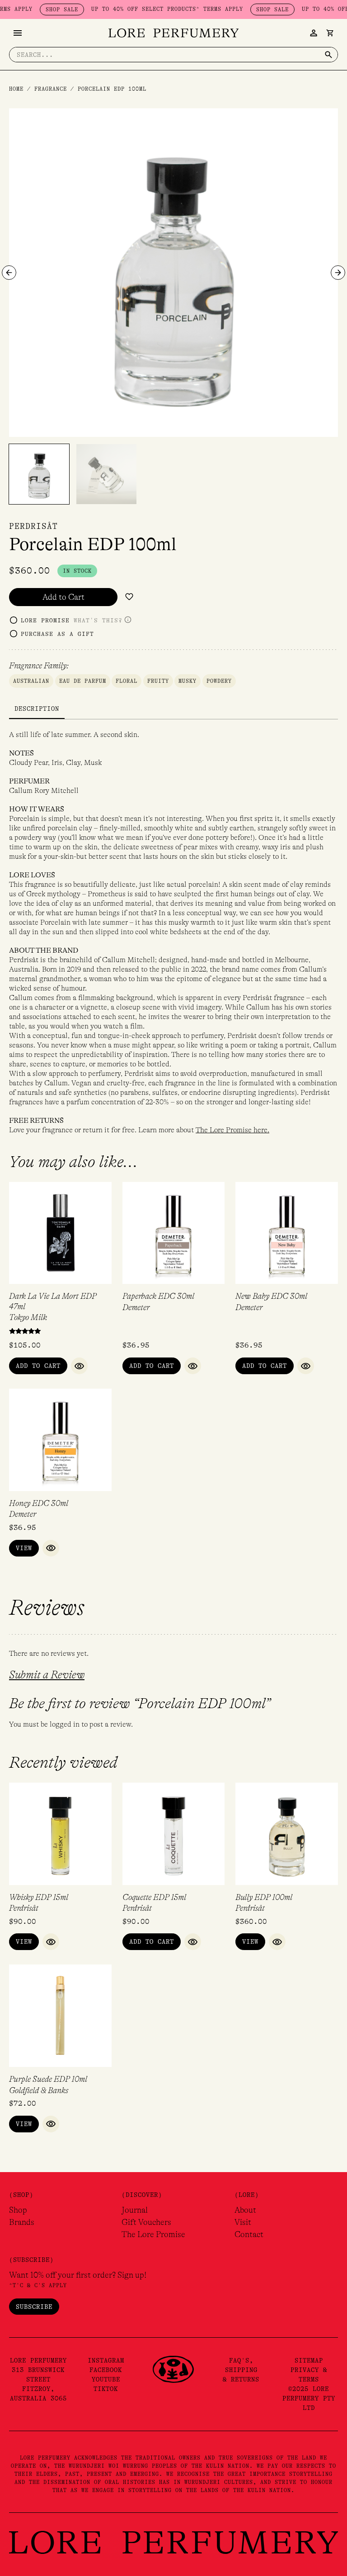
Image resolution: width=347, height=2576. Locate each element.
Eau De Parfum (83, 681)
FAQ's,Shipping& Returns (241, 2370)
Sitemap (309, 2360)
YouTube (106, 2379)
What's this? (98, 620)
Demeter (136, 1307)
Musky (188, 681)
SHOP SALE (36, 9)
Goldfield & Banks (39, 2090)
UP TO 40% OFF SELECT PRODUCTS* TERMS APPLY (141, 9)
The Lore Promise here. (232, 1130)
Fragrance (51, 89)
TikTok (106, 2389)
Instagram (106, 2360)
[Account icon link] (314, 33)
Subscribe (34, 2307)
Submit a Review (47, 1675)
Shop (18, 2210)
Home (16, 89)
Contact (249, 2234)
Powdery (219, 681)
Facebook (106, 2370)
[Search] (328, 55)
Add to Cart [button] (38, 1366)
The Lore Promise (153, 2234)
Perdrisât (33, 526)
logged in (65, 1724)
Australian (31, 681)
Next (338, 273)
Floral (127, 681)
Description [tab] (37, 709)
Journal (135, 2210)
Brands (22, 2222)
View (24, 1548)
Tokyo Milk (28, 1317)
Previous (9, 273)
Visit (243, 2222)
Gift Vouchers (146, 2222)
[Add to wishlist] (129, 597)
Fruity (158, 681)
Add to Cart (63, 597)
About (245, 2210)
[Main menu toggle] (18, 33)
